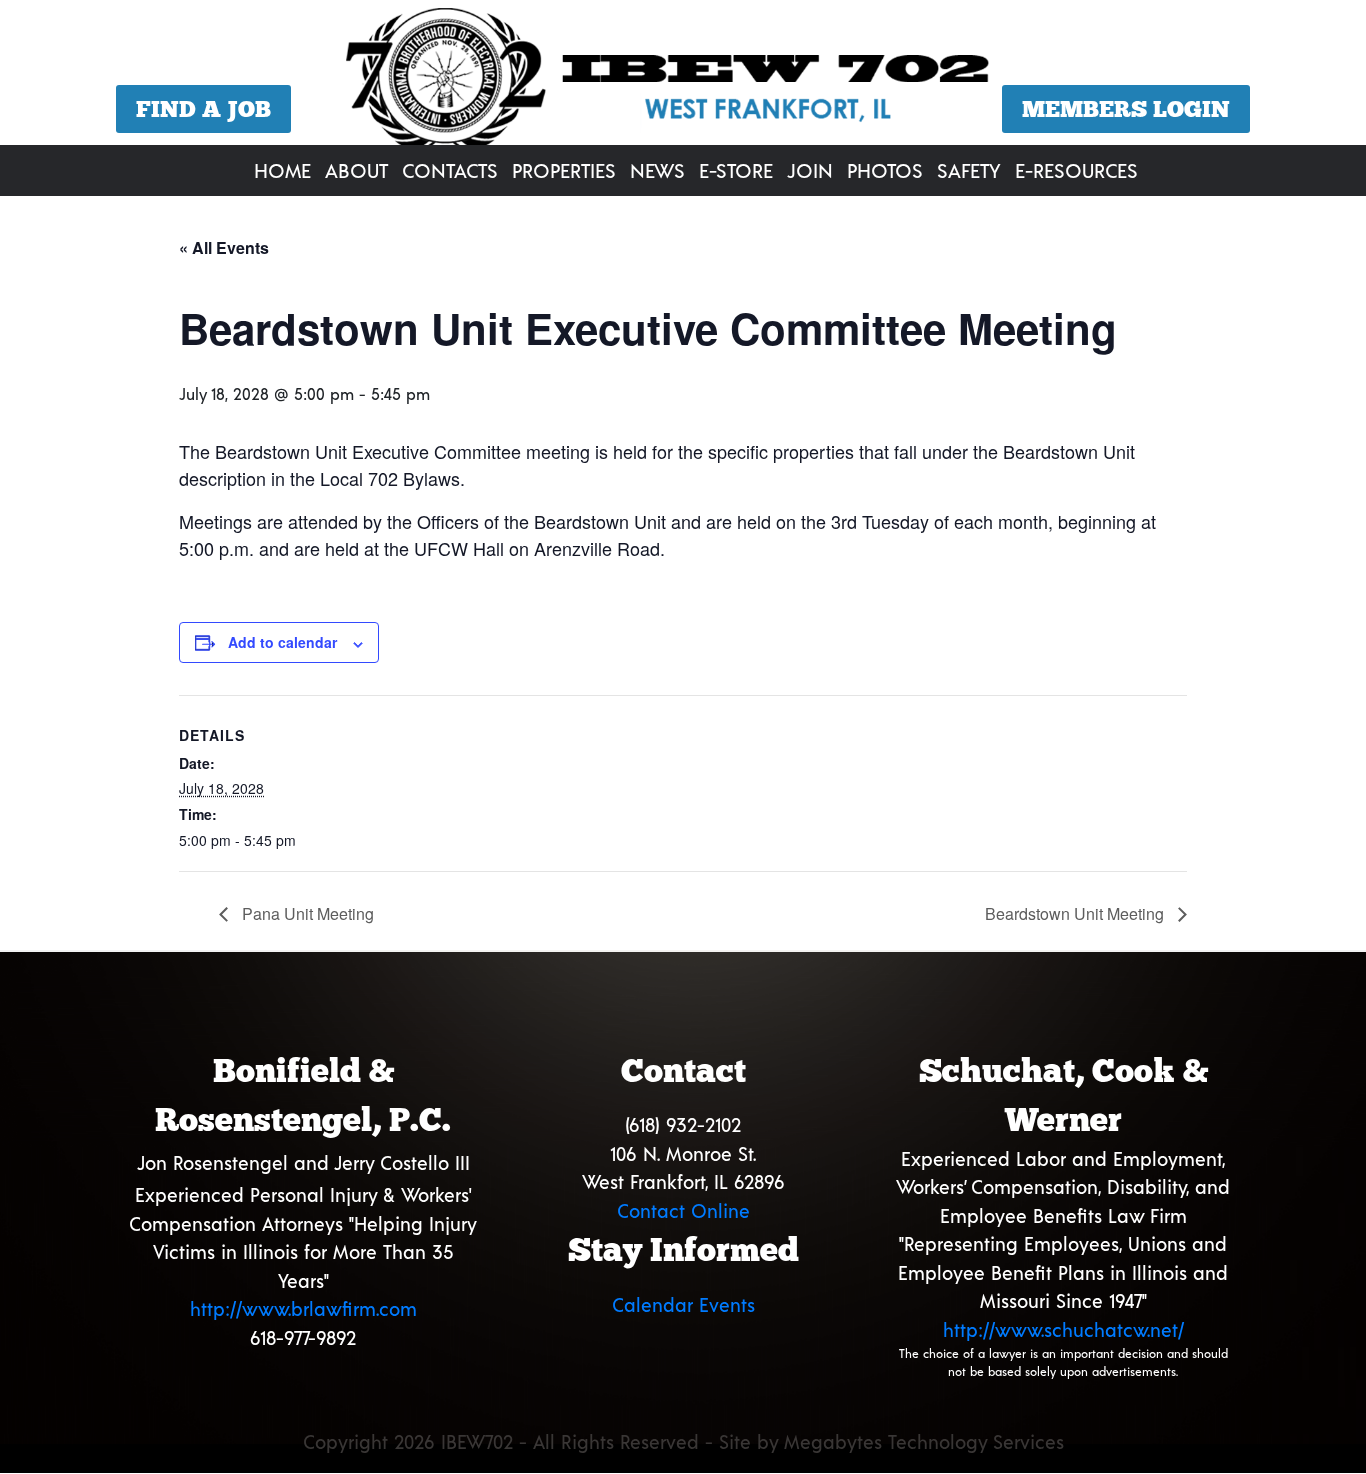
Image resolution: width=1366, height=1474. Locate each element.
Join (810, 170)
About (356, 170)
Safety (969, 170)
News (657, 170)
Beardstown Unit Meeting (1076, 913)
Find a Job (203, 109)
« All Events (224, 247)
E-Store (736, 170)
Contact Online (683, 1210)
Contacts (450, 170)
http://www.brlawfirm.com (303, 1308)
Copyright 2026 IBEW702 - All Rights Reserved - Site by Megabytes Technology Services (683, 1441)
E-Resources (1076, 170)
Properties (564, 170)
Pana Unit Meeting (306, 913)
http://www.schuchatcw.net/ (1063, 1329)
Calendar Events (683, 1304)
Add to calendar (282, 642)
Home (282, 170)
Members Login (1126, 109)
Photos (885, 170)
